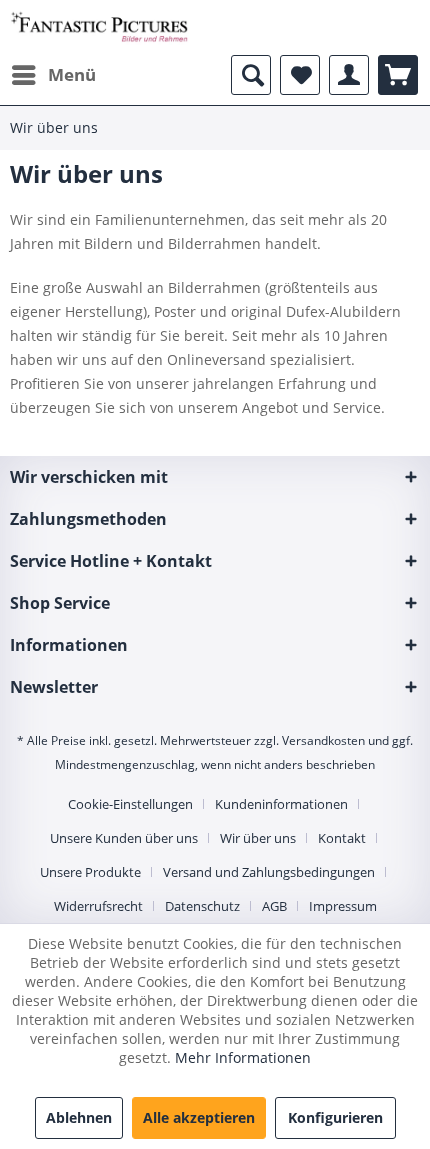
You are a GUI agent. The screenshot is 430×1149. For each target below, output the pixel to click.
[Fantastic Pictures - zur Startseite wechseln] (99, 27)
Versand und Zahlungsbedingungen (269, 872)
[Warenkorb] (398, 75)
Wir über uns (258, 838)
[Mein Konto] (349, 75)
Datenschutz (202, 906)
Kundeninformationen (281, 804)
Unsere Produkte (90, 872)
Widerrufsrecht (98, 906)
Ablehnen (79, 1117)
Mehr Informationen (243, 1057)
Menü (72, 74)
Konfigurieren (335, 1117)
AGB (274, 906)
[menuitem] (53, 75)
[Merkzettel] (300, 75)
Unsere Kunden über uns (124, 838)
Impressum (343, 906)
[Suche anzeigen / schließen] (251, 75)
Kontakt (342, 838)
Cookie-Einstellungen (130, 804)
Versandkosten (323, 740)
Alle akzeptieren (199, 1117)
